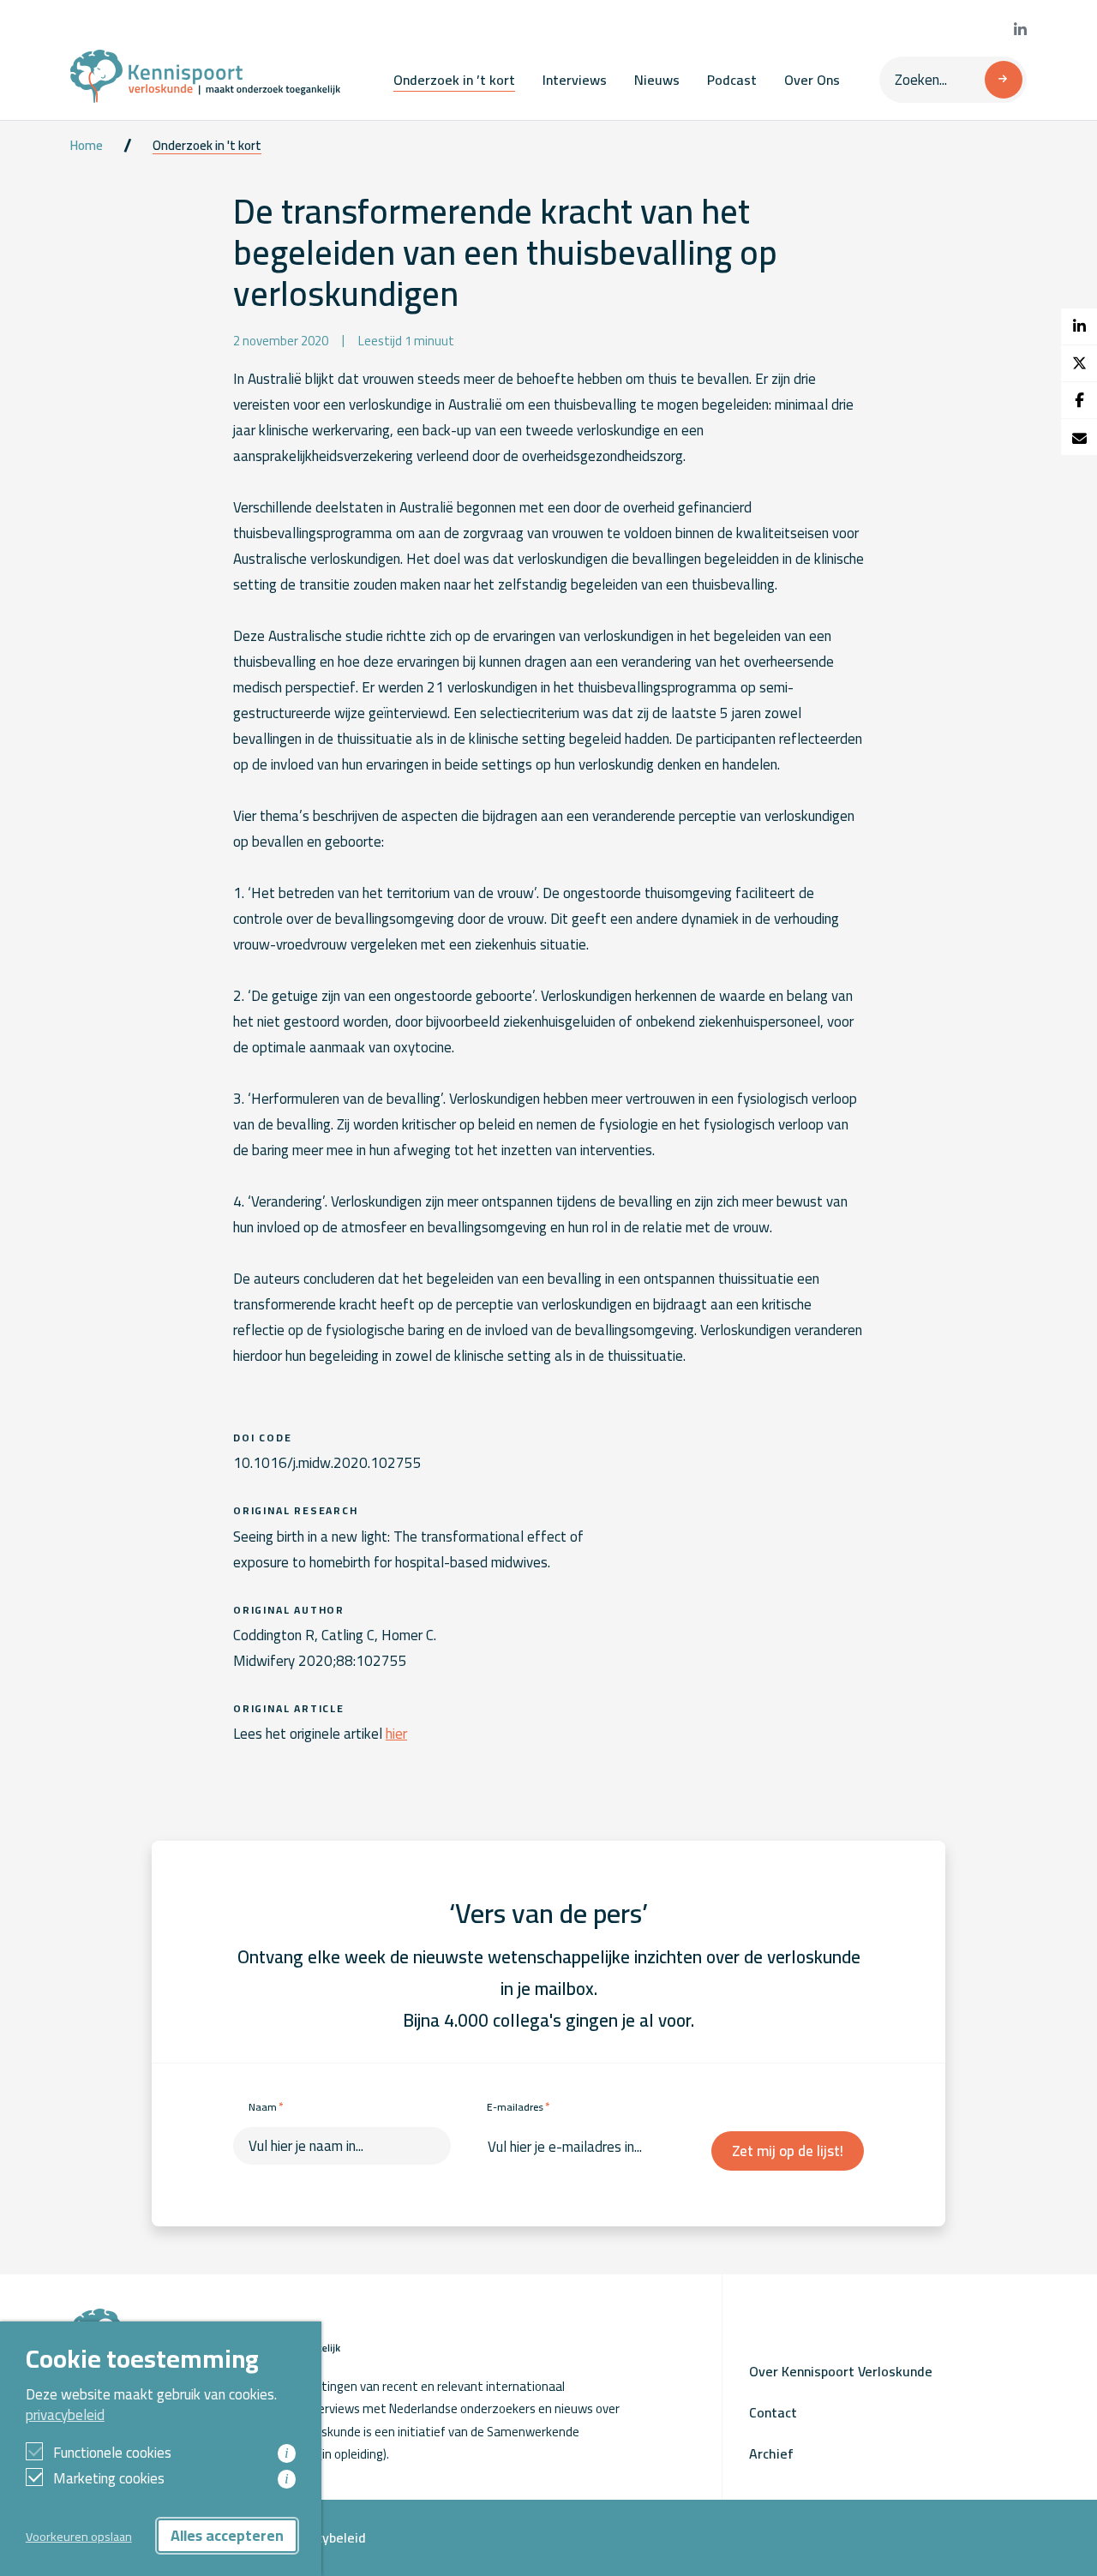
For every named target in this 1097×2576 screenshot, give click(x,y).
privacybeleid (65, 2415)
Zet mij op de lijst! (788, 2151)
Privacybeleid (326, 2537)
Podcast (732, 80)
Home (87, 146)
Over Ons (812, 80)
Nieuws (657, 80)
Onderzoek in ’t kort (454, 80)
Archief (771, 2453)
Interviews (575, 80)
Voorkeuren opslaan (79, 2536)
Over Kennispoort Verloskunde (841, 2371)
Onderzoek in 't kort (207, 146)
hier (396, 1734)
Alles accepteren (227, 2535)
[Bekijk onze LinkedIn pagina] (1020, 30)
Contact (773, 2412)
